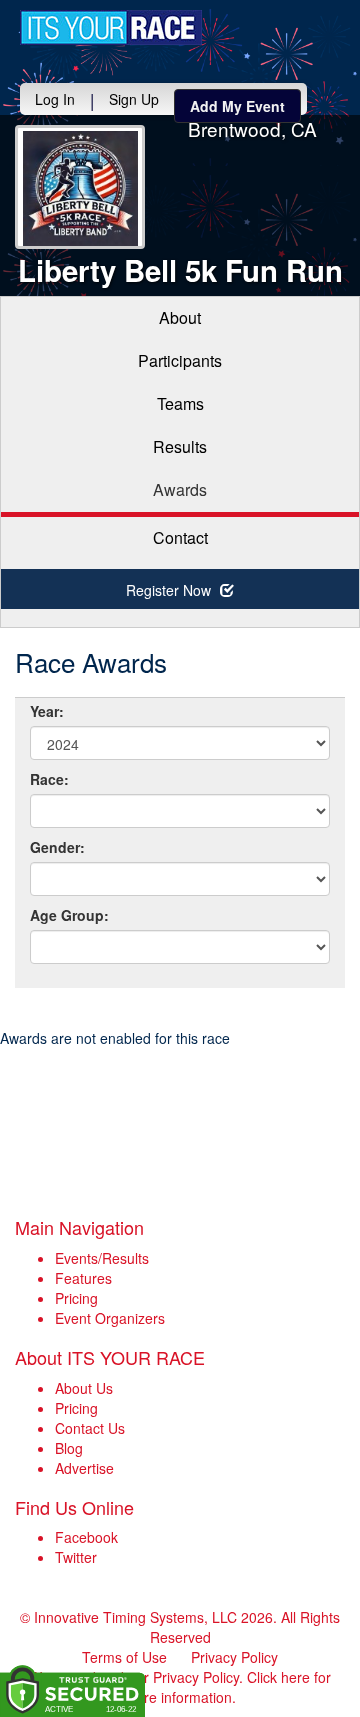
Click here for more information (227, 1687)
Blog (69, 1448)
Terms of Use (124, 1657)
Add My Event (237, 106)
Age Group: (69, 915)
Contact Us (90, 1428)
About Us (84, 1388)
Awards (180, 489)
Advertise (84, 1468)
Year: (47, 711)
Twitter (76, 1557)
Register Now (170, 590)
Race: (49, 779)
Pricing (76, 1298)
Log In (55, 99)
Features (83, 1278)
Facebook (86, 1537)
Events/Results (102, 1258)
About (180, 317)
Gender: (57, 847)
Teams (180, 403)
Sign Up (134, 99)
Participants (180, 360)
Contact (180, 537)
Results (180, 446)
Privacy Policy (234, 1657)
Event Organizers (110, 1318)
